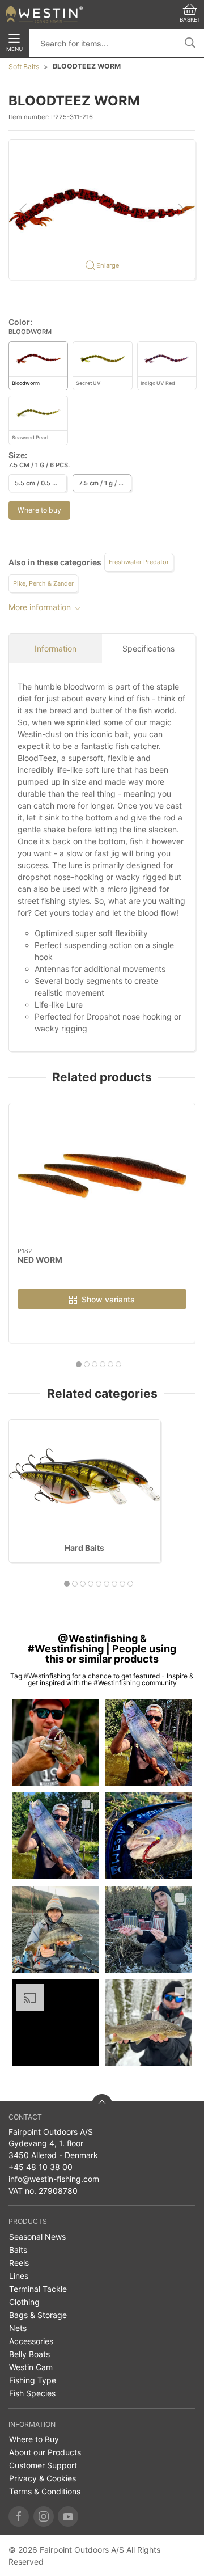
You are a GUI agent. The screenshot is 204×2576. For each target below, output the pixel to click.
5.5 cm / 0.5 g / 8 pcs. (41, 483)
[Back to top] (102, 2104)
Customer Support (43, 2465)
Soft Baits (24, 67)
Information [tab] (56, 648)
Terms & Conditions (45, 2491)
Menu (14, 49)
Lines (19, 2276)
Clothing (24, 2302)
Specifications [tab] (148, 648)
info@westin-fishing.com (54, 2179)
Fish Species (32, 2393)
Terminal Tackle (38, 2289)
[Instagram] (44, 2516)
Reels (19, 2263)
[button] (102, 209)
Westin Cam (31, 2367)
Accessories (31, 2341)
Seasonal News (37, 2237)
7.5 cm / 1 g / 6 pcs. (105, 483)
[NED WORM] (102, 1175)
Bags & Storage (38, 2315)
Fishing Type (33, 2380)
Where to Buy (34, 2439)
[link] (55, 1742)
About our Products (45, 2452)
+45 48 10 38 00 (41, 2167)
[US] (44, 14)
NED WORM (40, 1260)
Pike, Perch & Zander (43, 583)
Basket (190, 20)
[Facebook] (19, 2516)
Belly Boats (29, 2354)
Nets (18, 2328)
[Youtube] (68, 2516)
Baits (18, 2250)
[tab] (79, 1364)
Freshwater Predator (139, 562)
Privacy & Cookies (42, 2478)
